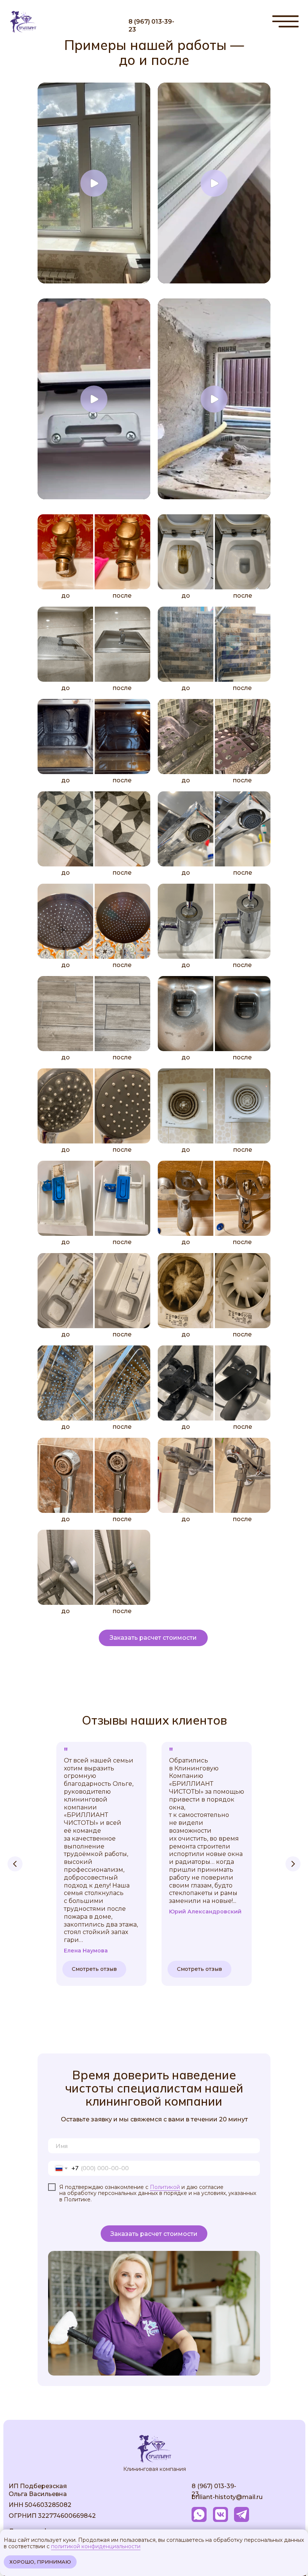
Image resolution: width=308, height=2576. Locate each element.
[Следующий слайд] (293, 1864)
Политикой (165, 2187)
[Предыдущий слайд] (15, 1864)
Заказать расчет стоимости (154, 2234)
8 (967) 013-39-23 (151, 26)
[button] (153, 1638)
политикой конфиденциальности (96, 2546)
